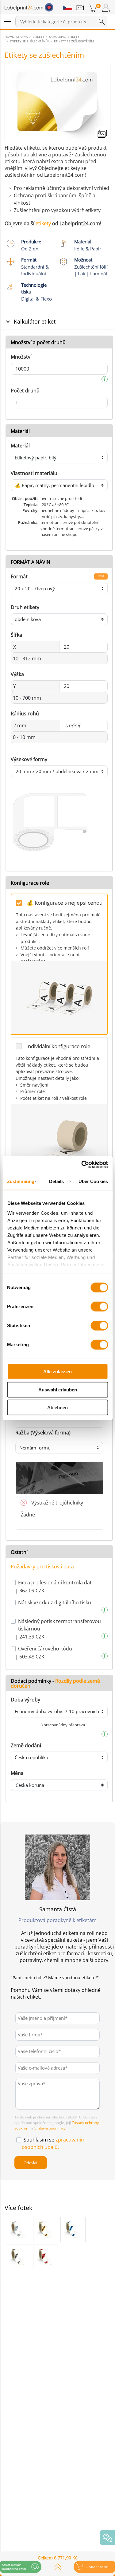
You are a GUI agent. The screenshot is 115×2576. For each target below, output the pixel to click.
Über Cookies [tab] (93, 1181)
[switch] (99, 1307)
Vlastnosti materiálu (34, 473)
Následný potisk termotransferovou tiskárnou (59, 1625)
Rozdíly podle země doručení (55, 1683)
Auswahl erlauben (58, 1389)
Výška (17, 674)
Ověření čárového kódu (45, 1649)
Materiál (20, 446)
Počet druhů (25, 391)
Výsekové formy (29, 759)
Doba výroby (25, 1700)
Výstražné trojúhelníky (57, 1503)
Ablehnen (57, 1408)
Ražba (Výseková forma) (43, 1433)
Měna (17, 1773)
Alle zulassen (57, 1372)
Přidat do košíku (98, 2567)
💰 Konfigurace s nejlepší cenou (65, 903)
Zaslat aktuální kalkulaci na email (14, 2567)
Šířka (16, 635)
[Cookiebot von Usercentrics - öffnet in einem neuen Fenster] (82, 1164)
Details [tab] (57, 1181)
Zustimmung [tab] (21, 1181)
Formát (19, 576)
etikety (43, 223)
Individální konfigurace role (58, 1046)
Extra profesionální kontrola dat (55, 1583)
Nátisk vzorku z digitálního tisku (55, 1603)
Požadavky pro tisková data (42, 1567)
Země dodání (26, 1745)
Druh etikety (25, 607)
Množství (21, 357)
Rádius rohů (25, 714)
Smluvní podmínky (50, 2128)
